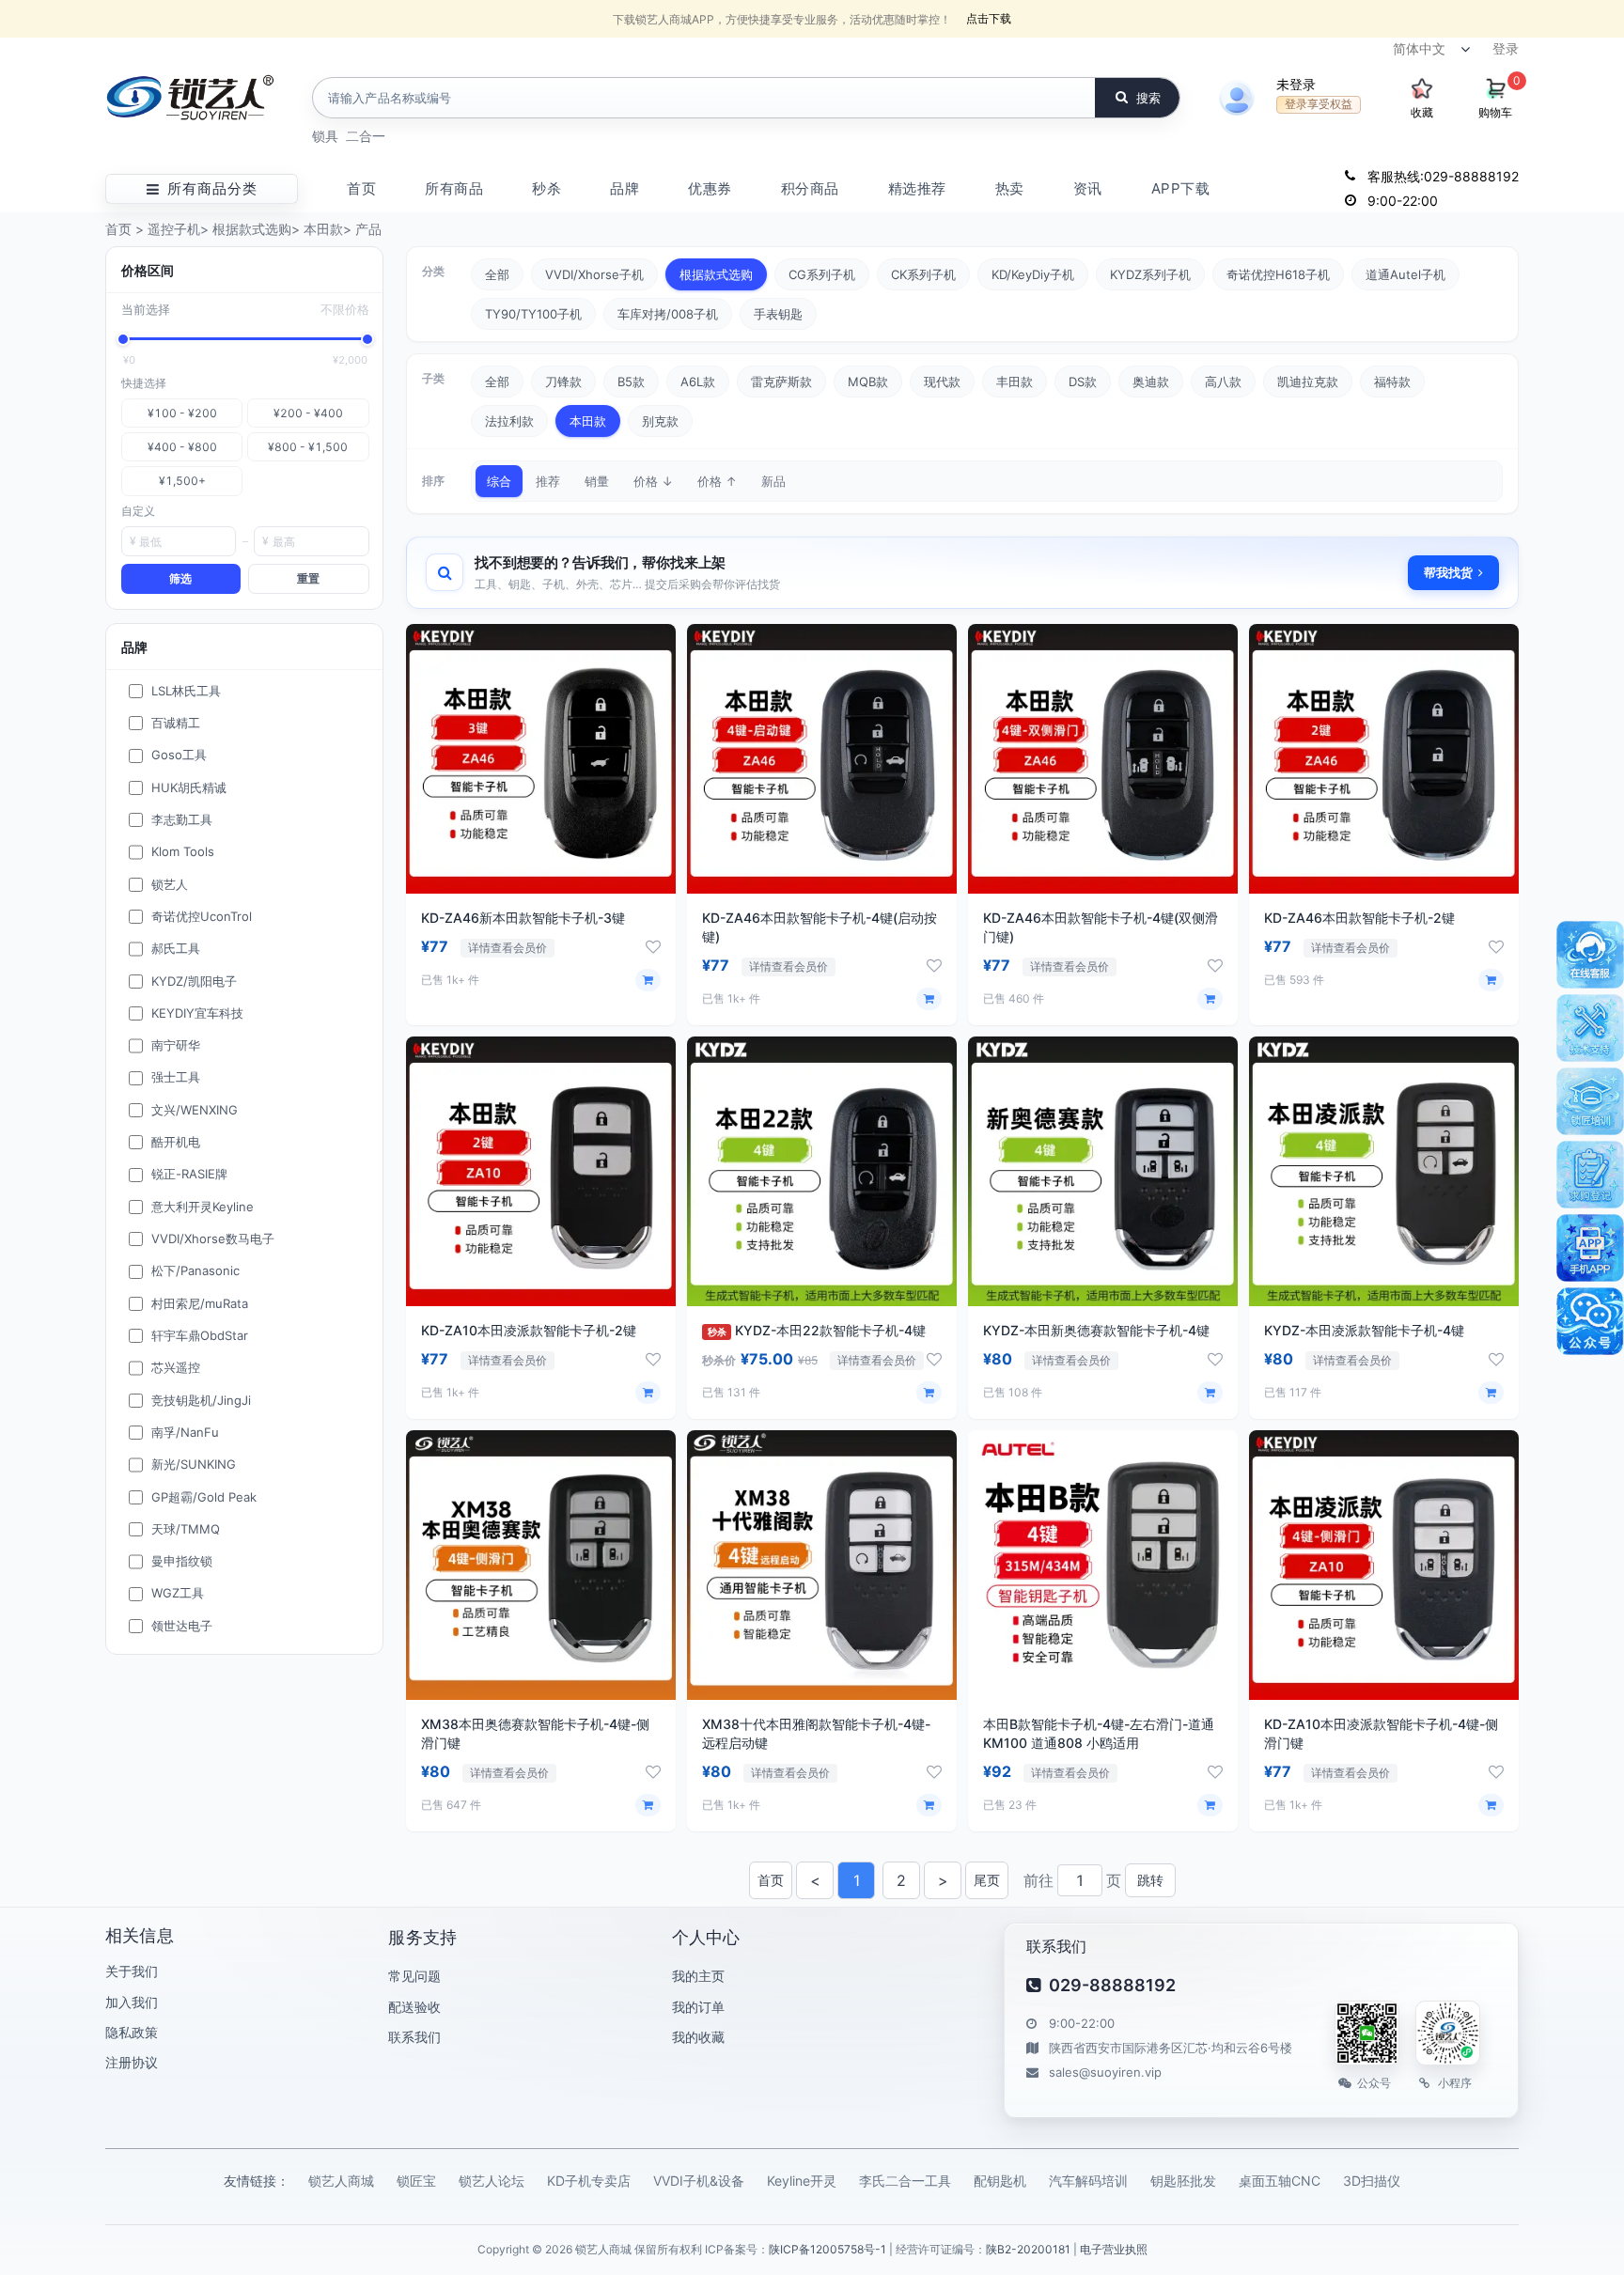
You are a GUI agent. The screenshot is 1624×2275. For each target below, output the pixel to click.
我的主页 (698, 1976)
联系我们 (414, 2037)
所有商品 (454, 188)
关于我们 (132, 1971)
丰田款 (1015, 382)
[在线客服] (1590, 955)
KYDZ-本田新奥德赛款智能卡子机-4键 (1096, 1330)
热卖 (1010, 188)
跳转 (1150, 1880)
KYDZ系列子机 (1150, 274)
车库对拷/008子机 (668, 314)
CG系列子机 (822, 274)
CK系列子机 (923, 274)
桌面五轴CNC (1280, 2181)
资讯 (1088, 188)
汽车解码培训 (1088, 2181)
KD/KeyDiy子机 (1033, 274)
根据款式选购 (252, 229)
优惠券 (710, 188)
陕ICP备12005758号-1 (828, 2249)
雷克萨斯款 (781, 382)
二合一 (366, 136)
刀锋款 (563, 382)
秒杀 (547, 188)
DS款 (1083, 382)
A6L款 (698, 382)
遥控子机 (174, 229)
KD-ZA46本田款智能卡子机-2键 (1359, 918)
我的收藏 (698, 2037)
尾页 (987, 1880)
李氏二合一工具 (905, 2181)
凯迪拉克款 (1308, 382)
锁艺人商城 (341, 2181)
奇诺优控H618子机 (1278, 274)
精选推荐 (917, 188)
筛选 (180, 578)
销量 (597, 481)
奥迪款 (1151, 382)
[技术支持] (1590, 1028)
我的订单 (698, 2007)
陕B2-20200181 (1028, 2249)
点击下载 (989, 18)
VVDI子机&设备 (699, 2181)
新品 (773, 481)
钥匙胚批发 (1183, 2181)
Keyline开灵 (802, 2181)
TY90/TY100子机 (533, 314)
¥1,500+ (182, 481)
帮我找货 (1448, 572)
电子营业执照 (1114, 2249)
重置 (308, 578)
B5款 (631, 382)
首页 (361, 188)
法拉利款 (509, 421)
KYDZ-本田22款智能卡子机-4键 (817, 1330)
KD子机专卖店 (589, 2181)
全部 (497, 274)
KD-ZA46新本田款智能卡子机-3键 (523, 918)
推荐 (548, 481)
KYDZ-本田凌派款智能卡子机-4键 (1364, 1330)
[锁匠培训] (1590, 1101)
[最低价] (123, 339)
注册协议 (132, 2062)
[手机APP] (1590, 1248)
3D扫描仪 (1372, 2181)
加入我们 (132, 2002)
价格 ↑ (717, 481)
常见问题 (414, 1976)
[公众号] (1590, 1321)
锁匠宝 (416, 2181)
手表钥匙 (778, 314)
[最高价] (367, 339)
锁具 (325, 136)
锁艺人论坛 (492, 2181)
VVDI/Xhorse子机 (594, 274)
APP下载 (1181, 188)
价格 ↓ (653, 481)
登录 (1506, 48)
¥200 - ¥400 (308, 413)
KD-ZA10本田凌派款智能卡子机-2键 (529, 1330)
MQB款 (868, 382)
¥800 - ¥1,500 (308, 447)
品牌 (625, 188)
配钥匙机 (1000, 2181)
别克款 (660, 421)
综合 (499, 481)
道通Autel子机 (1405, 274)
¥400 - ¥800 (182, 447)
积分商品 (810, 188)
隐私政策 (132, 2032)
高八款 (1223, 382)
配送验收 (414, 2007)
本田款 (323, 229)
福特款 (1392, 382)
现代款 (942, 382)
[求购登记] (1590, 1175)
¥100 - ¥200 (182, 413)
